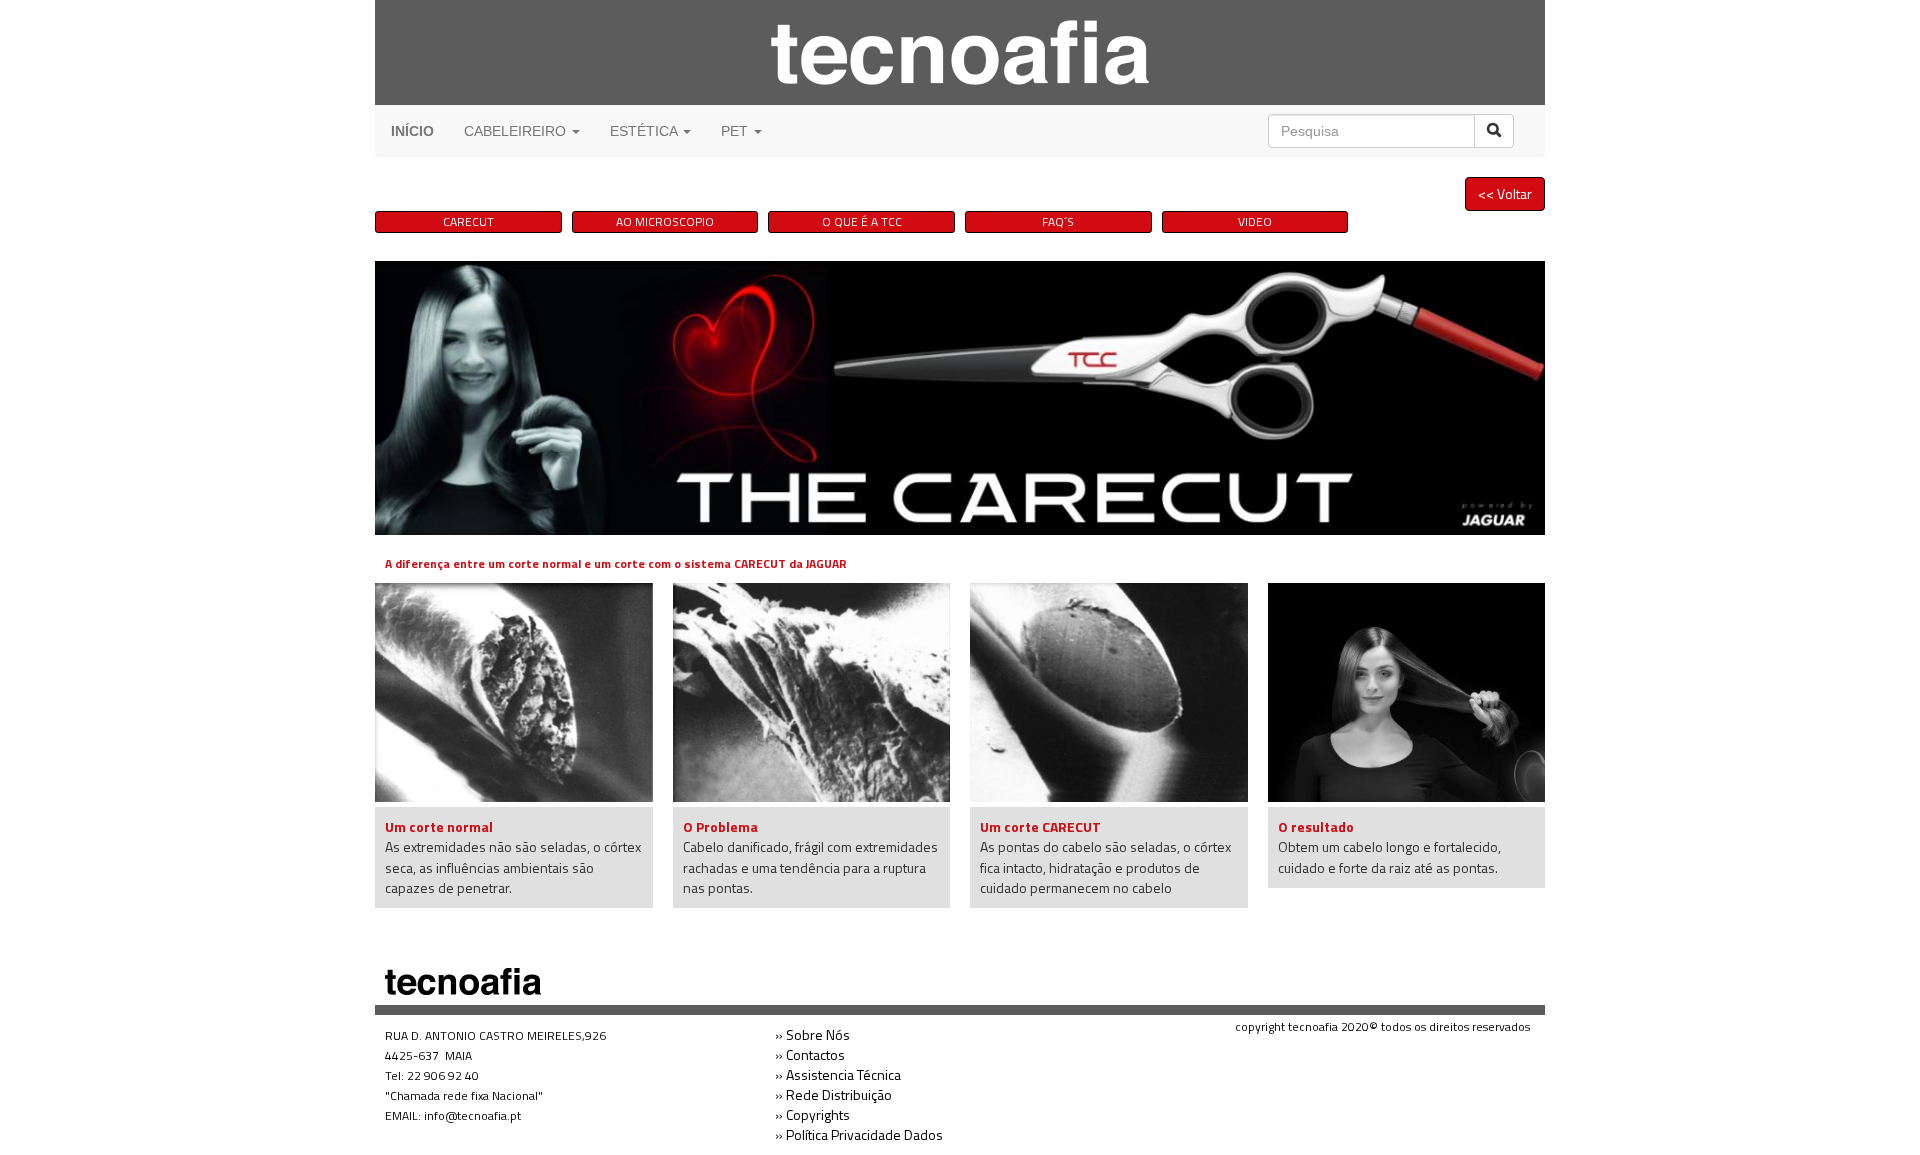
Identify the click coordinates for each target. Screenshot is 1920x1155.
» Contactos (810, 1054)
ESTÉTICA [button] (645, 131)
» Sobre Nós (812, 1034)
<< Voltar (1505, 193)
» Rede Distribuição (833, 1094)
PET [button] (736, 131)
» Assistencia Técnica (838, 1074)
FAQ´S (1058, 221)
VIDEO (1255, 221)
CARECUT (468, 221)
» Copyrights (812, 1114)
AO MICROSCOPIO (665, 221)
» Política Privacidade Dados (859, 1134)
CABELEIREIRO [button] (517, 131)
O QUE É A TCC (862, 221)
